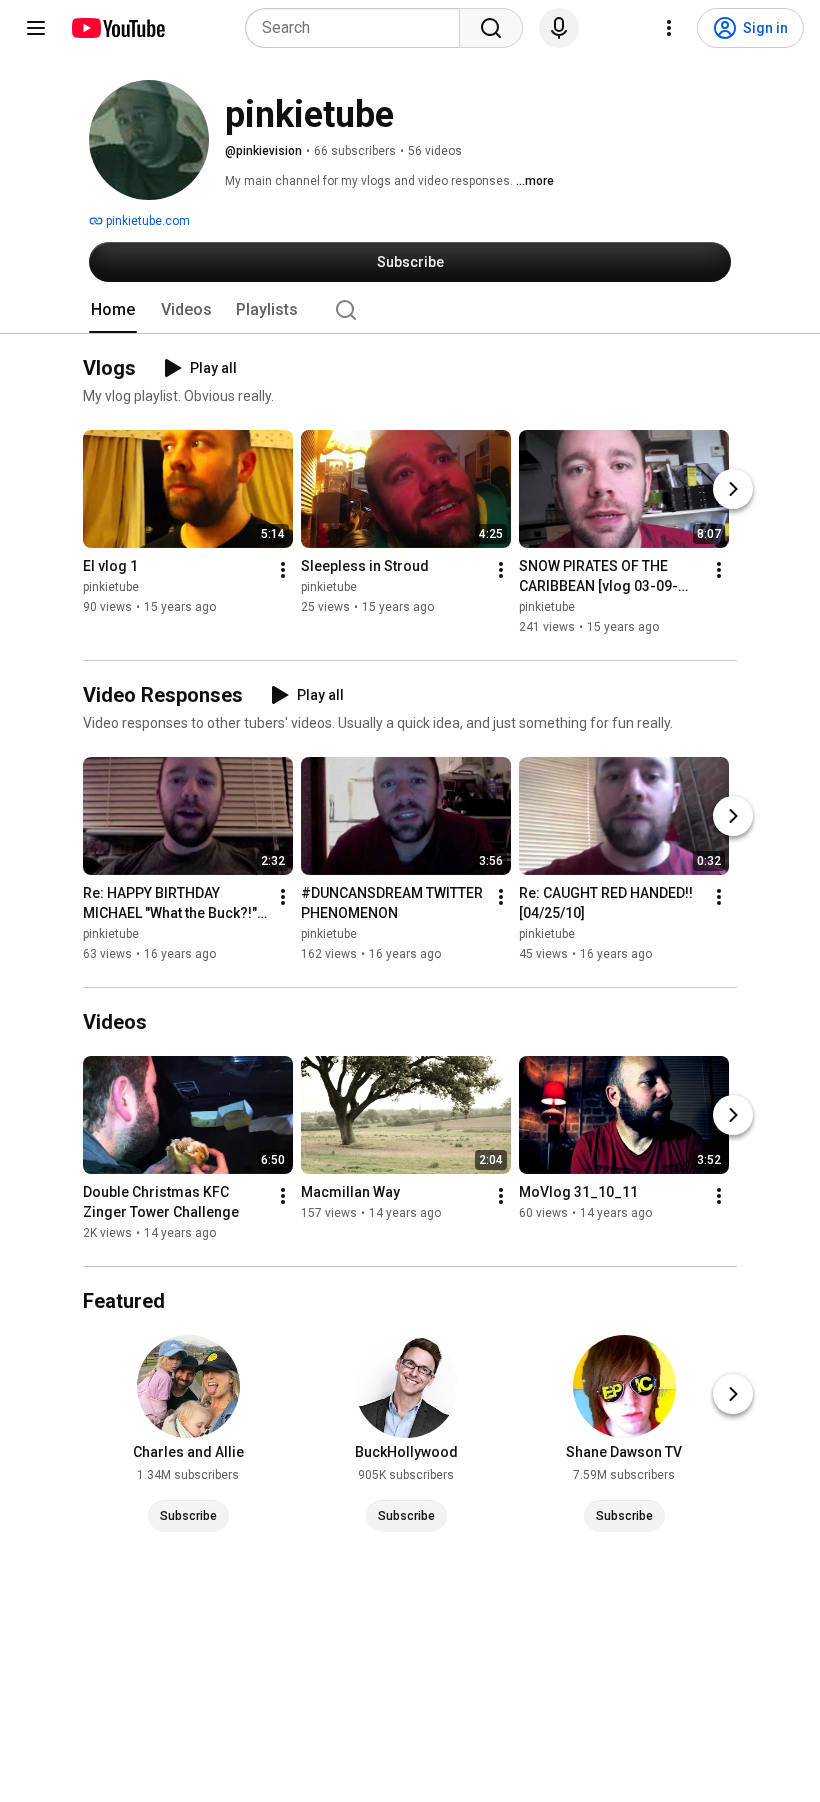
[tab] (113, 310)
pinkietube (111, 587)
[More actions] (283, 570)
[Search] (491, 28)
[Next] (733, 489)
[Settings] (669, 28)
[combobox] (358, 28)
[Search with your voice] (559, 28)
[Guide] (36, 28)
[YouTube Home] (117, 28)
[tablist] (410, 310)
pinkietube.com (146, 221)
